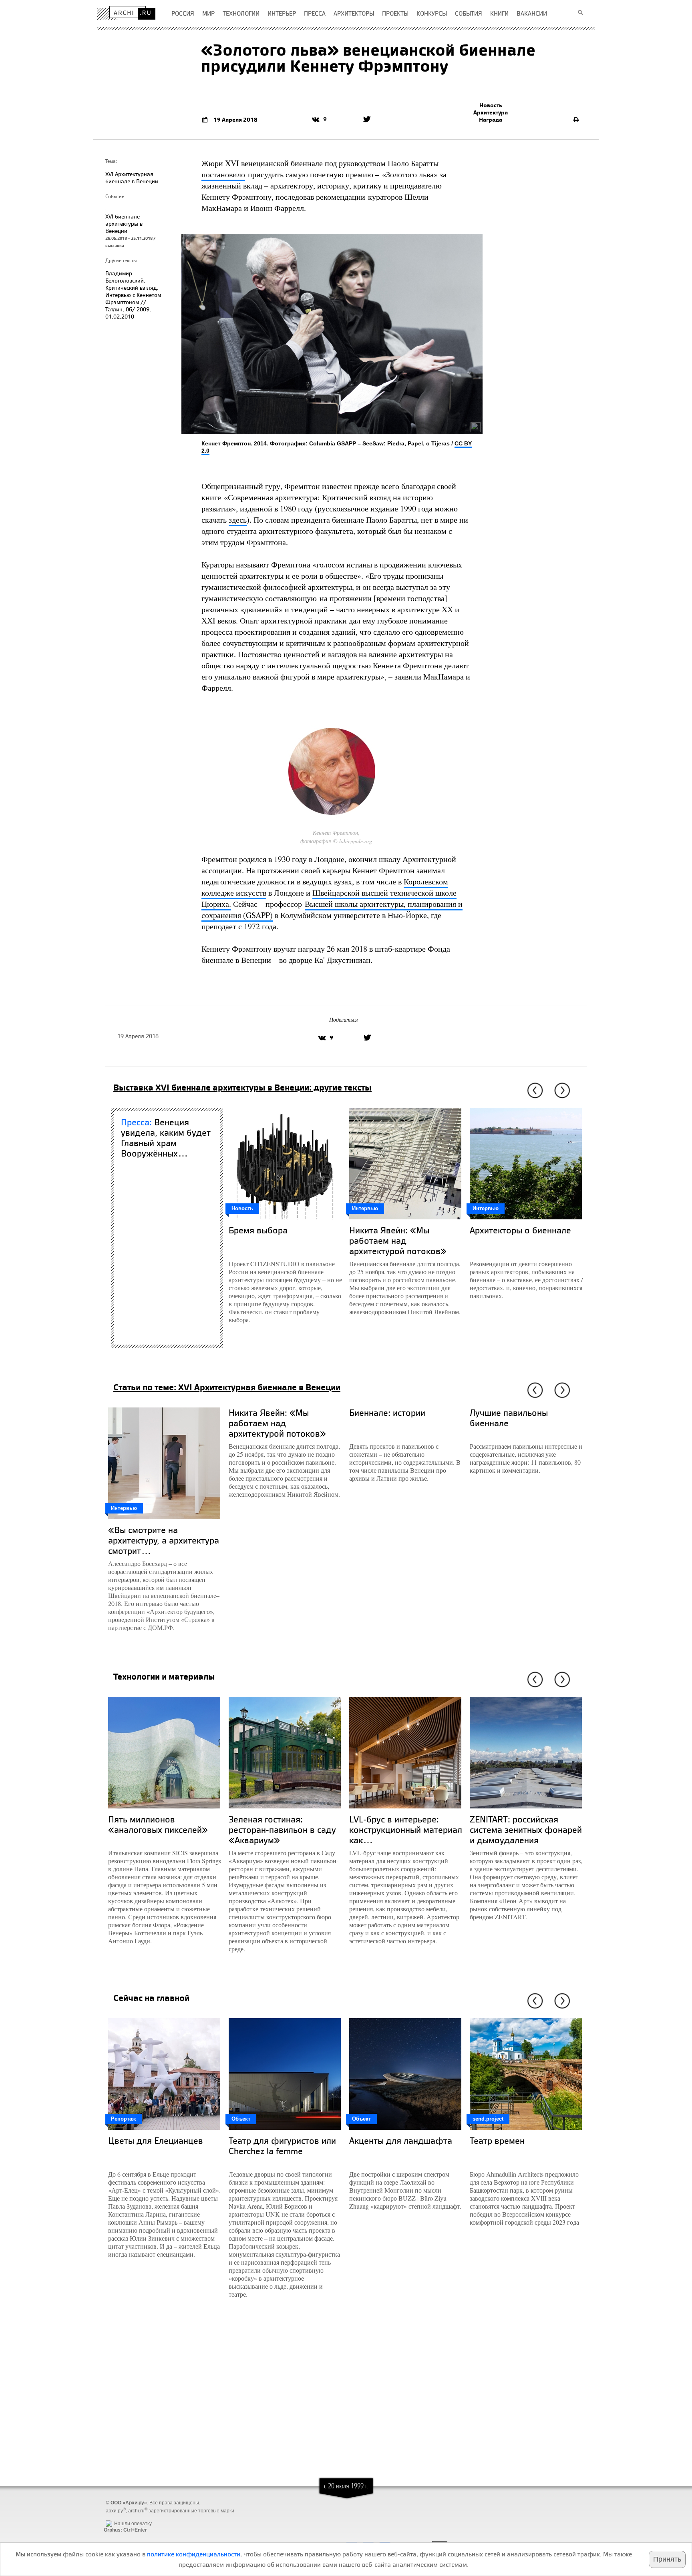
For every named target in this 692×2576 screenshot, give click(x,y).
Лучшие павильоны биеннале (509, 1418)
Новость (491, 105)
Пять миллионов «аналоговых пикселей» (158, 1824)
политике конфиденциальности (194, 2554)
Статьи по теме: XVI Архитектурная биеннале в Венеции (227, 1387)
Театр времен (497, 2140)
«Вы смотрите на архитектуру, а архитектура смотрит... (164, 1540)
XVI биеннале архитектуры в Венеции (124, 224)
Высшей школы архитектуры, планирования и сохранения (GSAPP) (332, 909)
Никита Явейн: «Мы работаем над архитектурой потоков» (398, 1240)
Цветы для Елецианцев (156, 2140)
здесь (238, 520)
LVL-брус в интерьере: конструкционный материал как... (406, 1829)
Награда (491, 120)
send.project (488, 2119)
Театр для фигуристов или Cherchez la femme (282, 2146)
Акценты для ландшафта (401, 2140)
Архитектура (491, 112)
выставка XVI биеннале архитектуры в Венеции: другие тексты (242, 1087)
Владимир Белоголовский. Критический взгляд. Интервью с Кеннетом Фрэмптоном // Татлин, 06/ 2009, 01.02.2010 (133, 295)
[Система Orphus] (123, 2517)
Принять (667, 2559)
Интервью (365, 1208)
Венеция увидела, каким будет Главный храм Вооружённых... (166, 1138)
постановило (223, 174)
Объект (241, 2119)
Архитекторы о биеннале (520, 1230)
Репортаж (123, 2119)
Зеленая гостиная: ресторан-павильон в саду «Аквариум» (282, 1829)
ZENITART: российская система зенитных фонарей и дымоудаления (526, 1829)
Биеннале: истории (387, 1412)
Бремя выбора (258, 1230)
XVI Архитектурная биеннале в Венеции (132, 177)
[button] (534, 1091)
